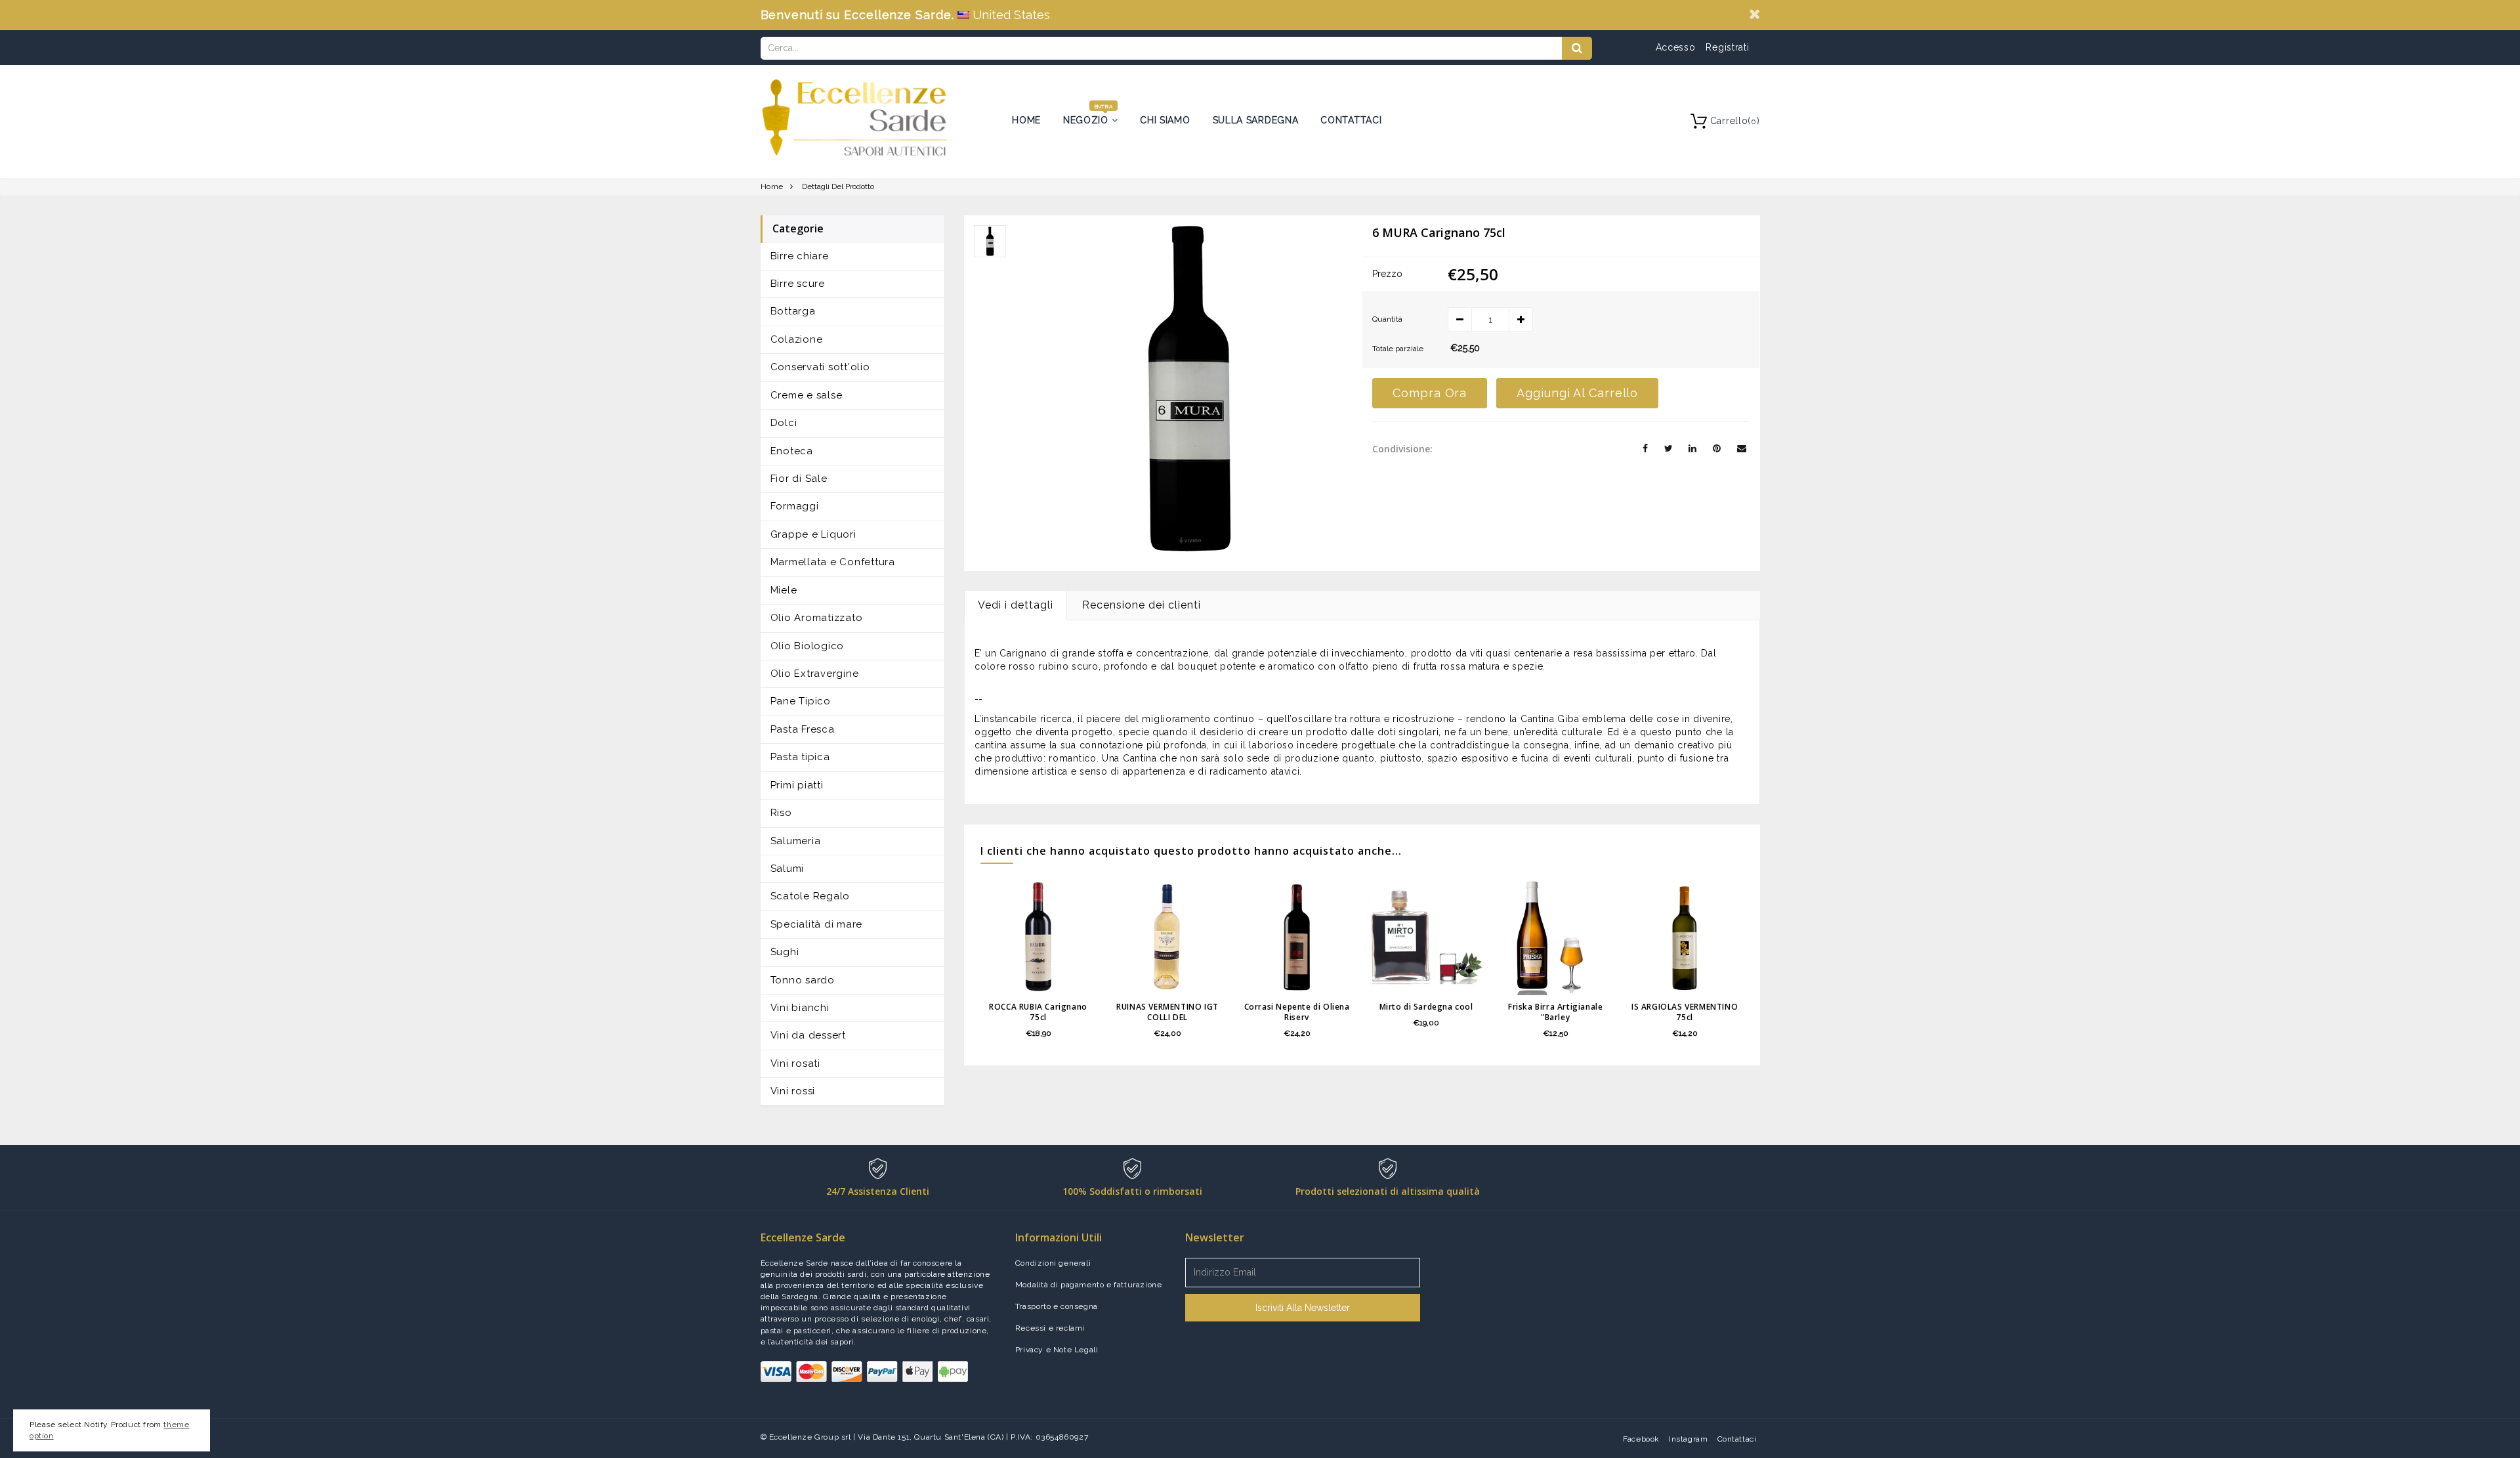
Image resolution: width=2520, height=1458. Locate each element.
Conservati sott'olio (820, 367)
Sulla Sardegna (1256, 120)
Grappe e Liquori (813, 534)
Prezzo (1387, 274)
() (1735, 121)
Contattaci (1351, 120)
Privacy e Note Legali (1057, 1350)
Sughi (785, 952)
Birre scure (798, 284)
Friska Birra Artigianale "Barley (1555, 1012)
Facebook (1641, 1439)
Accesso (1676, 47)
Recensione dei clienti (1142, 605)
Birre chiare (800, 256)
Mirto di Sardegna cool (1426, 1007)
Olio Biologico (808, 646)
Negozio (1087, 120)
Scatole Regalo (810, 896)
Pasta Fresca (803, 729)
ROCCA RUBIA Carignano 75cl (1038, 1012)
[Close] (1754, 14)
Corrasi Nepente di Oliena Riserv (1297, 1012)
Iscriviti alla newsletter (1303, 1308)
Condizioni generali (1053, 1263)
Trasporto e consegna (1057, 1306)
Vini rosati (795, 1063)
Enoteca (792, 451)
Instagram (1688, 1439)
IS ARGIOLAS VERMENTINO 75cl (1685, 1012)
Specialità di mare (817, 924)
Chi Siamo (1165, 120)
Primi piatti (797, 785)
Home (1026, 120)
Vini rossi (793, 1091)
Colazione (797, 339)
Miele (784, 590)
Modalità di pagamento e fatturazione (1089, 1285)
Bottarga (793, 311)
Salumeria (796, 841)
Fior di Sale (799, 479)
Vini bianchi (800, 1008)
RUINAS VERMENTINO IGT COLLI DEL (1167, 1012)
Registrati (1727, 47)
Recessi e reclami (1050, 1328)
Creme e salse (807, 395)
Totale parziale (1398, 349)
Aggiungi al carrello (1577, 393)
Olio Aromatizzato (817, 618)
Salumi (787, 868)
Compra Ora (1430, 393)
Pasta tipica (800, 757)
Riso (781, 813)
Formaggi (795, 506)
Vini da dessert (808, 1035)
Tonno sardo (803, 980)
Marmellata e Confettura (833, 562)
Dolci (784, 423)
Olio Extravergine (815, 674)
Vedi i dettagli (1016, 605)
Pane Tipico (801, 701)
